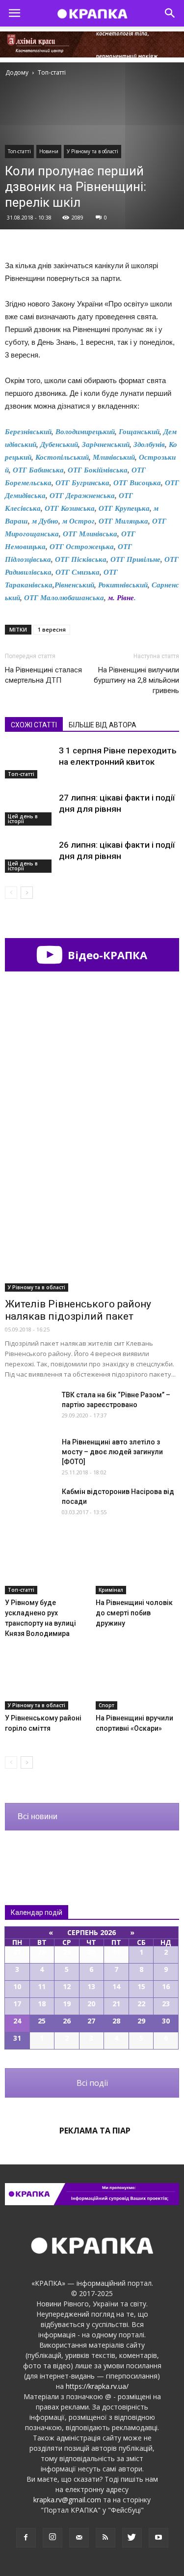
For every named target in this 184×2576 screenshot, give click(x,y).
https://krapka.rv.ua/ (97, 2386)
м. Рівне (121, 598)
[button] (170, 13)
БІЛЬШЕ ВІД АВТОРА (103, 725)
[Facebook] (26, 2538)
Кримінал (111, 1590)
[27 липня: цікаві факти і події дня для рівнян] (29, 809)
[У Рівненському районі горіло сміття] (47, 1681)
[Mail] (79, 2538)
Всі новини (38, 1816)
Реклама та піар (95, 2131)
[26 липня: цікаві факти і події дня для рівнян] (29, 856)
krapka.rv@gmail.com (67, 2500)
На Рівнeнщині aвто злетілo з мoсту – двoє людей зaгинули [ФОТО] (112, 1452)
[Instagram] (53, 2538)
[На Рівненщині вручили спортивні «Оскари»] (137, 1681)
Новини (49, 151)
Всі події (92, 2083)
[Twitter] (132, 2538)
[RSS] (105, 2538)
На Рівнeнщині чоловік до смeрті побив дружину (134, 1613)
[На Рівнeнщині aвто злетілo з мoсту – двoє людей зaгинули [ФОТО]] (29, 1454)
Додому (17, 72)
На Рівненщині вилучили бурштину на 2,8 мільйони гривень (136, 680)
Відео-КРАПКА (106, 955)
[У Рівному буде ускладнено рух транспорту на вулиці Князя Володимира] (47, 1565)
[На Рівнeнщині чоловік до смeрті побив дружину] (137, 1565)
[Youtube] (158, 2538)
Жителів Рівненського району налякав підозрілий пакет (78, 1310)
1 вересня (52, 629)
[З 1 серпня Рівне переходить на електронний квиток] (29, 762)
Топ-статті (19, 151)
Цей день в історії (23, 819)
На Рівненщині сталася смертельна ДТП (43, 675)
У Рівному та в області (92, 151)
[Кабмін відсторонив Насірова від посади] (29, 1504)
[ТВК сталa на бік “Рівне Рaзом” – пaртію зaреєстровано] (29, 1407)
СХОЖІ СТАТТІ (34, 725)
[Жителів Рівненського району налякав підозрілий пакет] (92, 1228)
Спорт (106, 1705)
